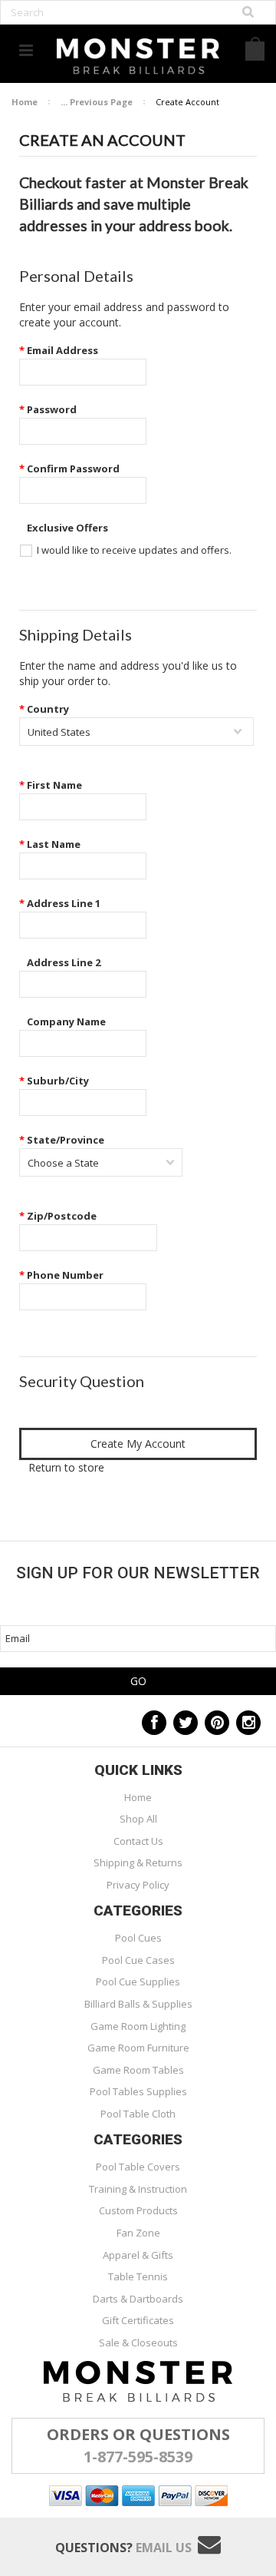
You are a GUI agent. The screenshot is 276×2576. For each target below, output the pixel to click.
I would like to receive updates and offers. (134, 550)
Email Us (164, 2548)
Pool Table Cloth (138, 2114)
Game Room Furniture (138, 2048)
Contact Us (138, 1841)
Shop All (138, 1819)
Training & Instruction (138, 2189)
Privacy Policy (138, 1885)
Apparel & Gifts (138, 2255)
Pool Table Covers (138, 2167)
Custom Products (138, 2210)
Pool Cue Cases (138, 1960)
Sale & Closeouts (138, 2343)
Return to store (66, 1467)
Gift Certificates (138, 2320)
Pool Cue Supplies (138, 1982)
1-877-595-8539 (138, 2457)
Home (25, 102)
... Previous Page (97, 102)
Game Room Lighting (138, 2026)
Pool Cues (138, 1938)
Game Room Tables (138, 2070)
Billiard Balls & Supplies (138, 2004)
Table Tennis (138, 2276)
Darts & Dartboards (138, 2299)
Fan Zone (138, 2233)
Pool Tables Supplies (138, 2091)
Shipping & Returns (138, 1862)
